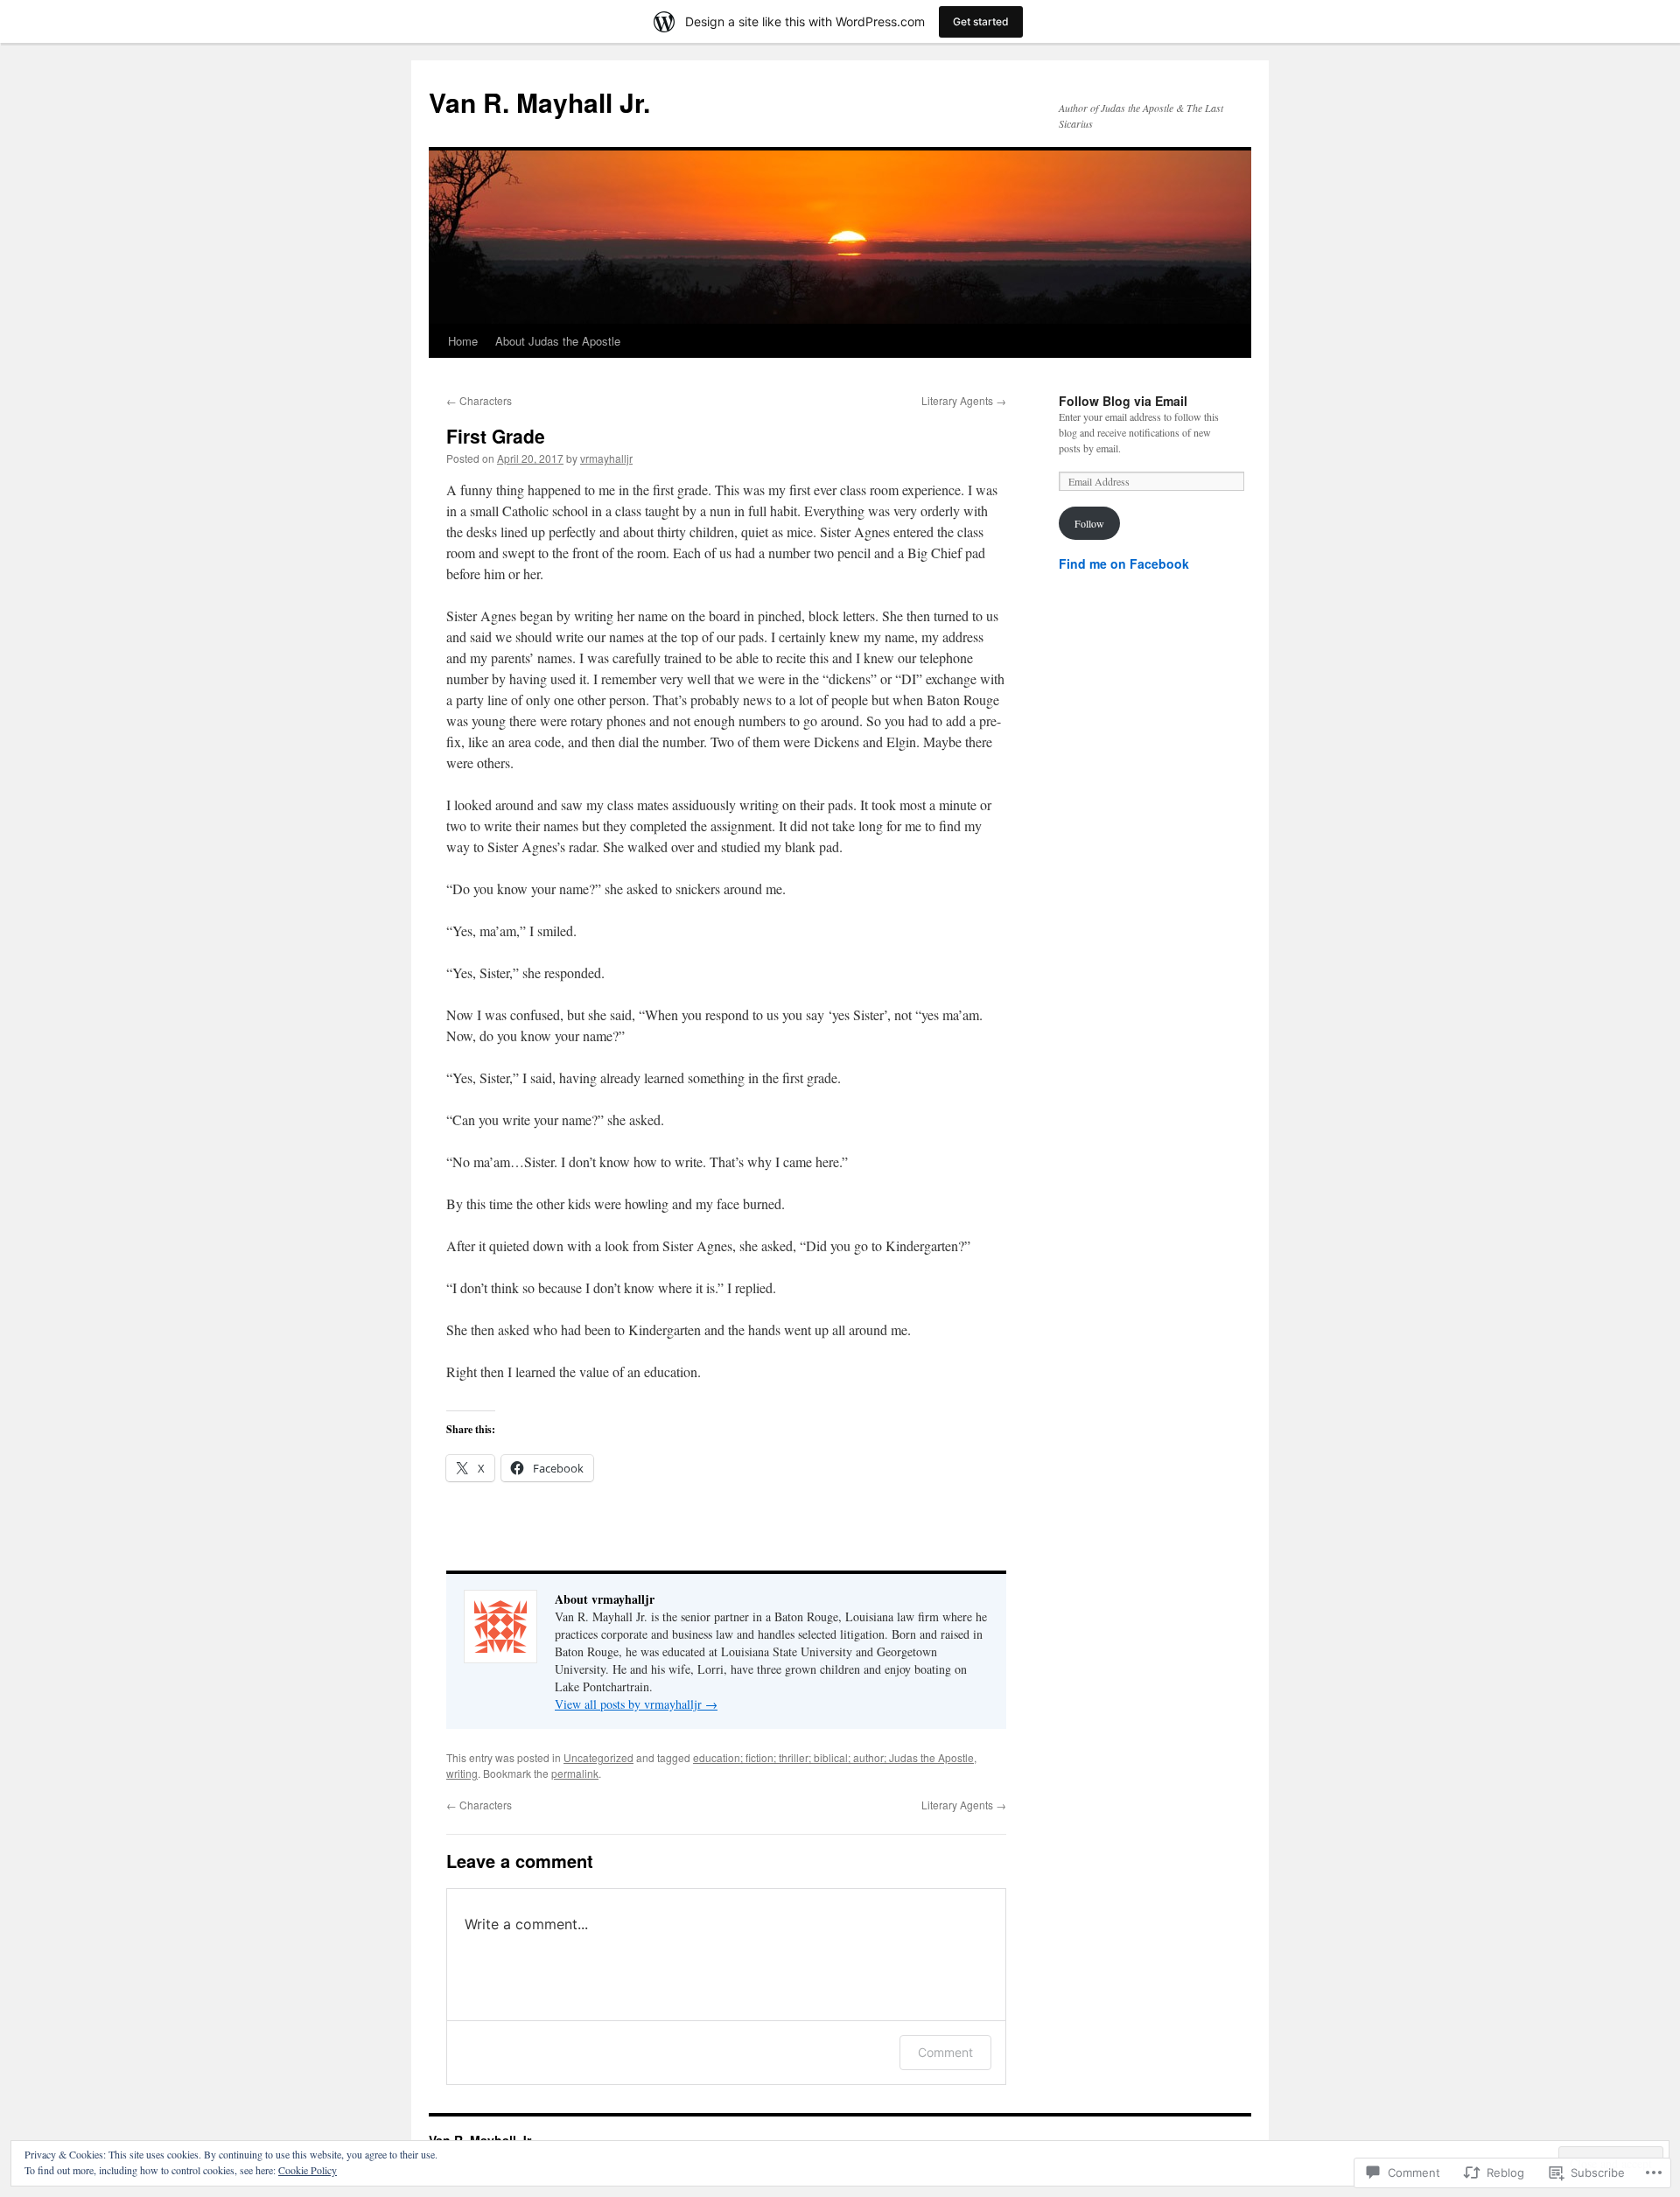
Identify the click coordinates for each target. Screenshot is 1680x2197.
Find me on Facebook (1124, 563)
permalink (575, 1773)
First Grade (496, 436)
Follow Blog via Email (1123, 401)
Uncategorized (598, 1757)
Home (463, 341)
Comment (945, 2052)
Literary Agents (964, 400)
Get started (981, 21)
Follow (1089, 523)
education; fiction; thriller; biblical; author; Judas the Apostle (833, 1757)
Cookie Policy (308, 2170)
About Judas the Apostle (558, 341)
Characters (479, 400)
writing (462, 1773)
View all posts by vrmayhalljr (636, 1704)
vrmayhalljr (606, 458)
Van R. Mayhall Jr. (539, 102)
